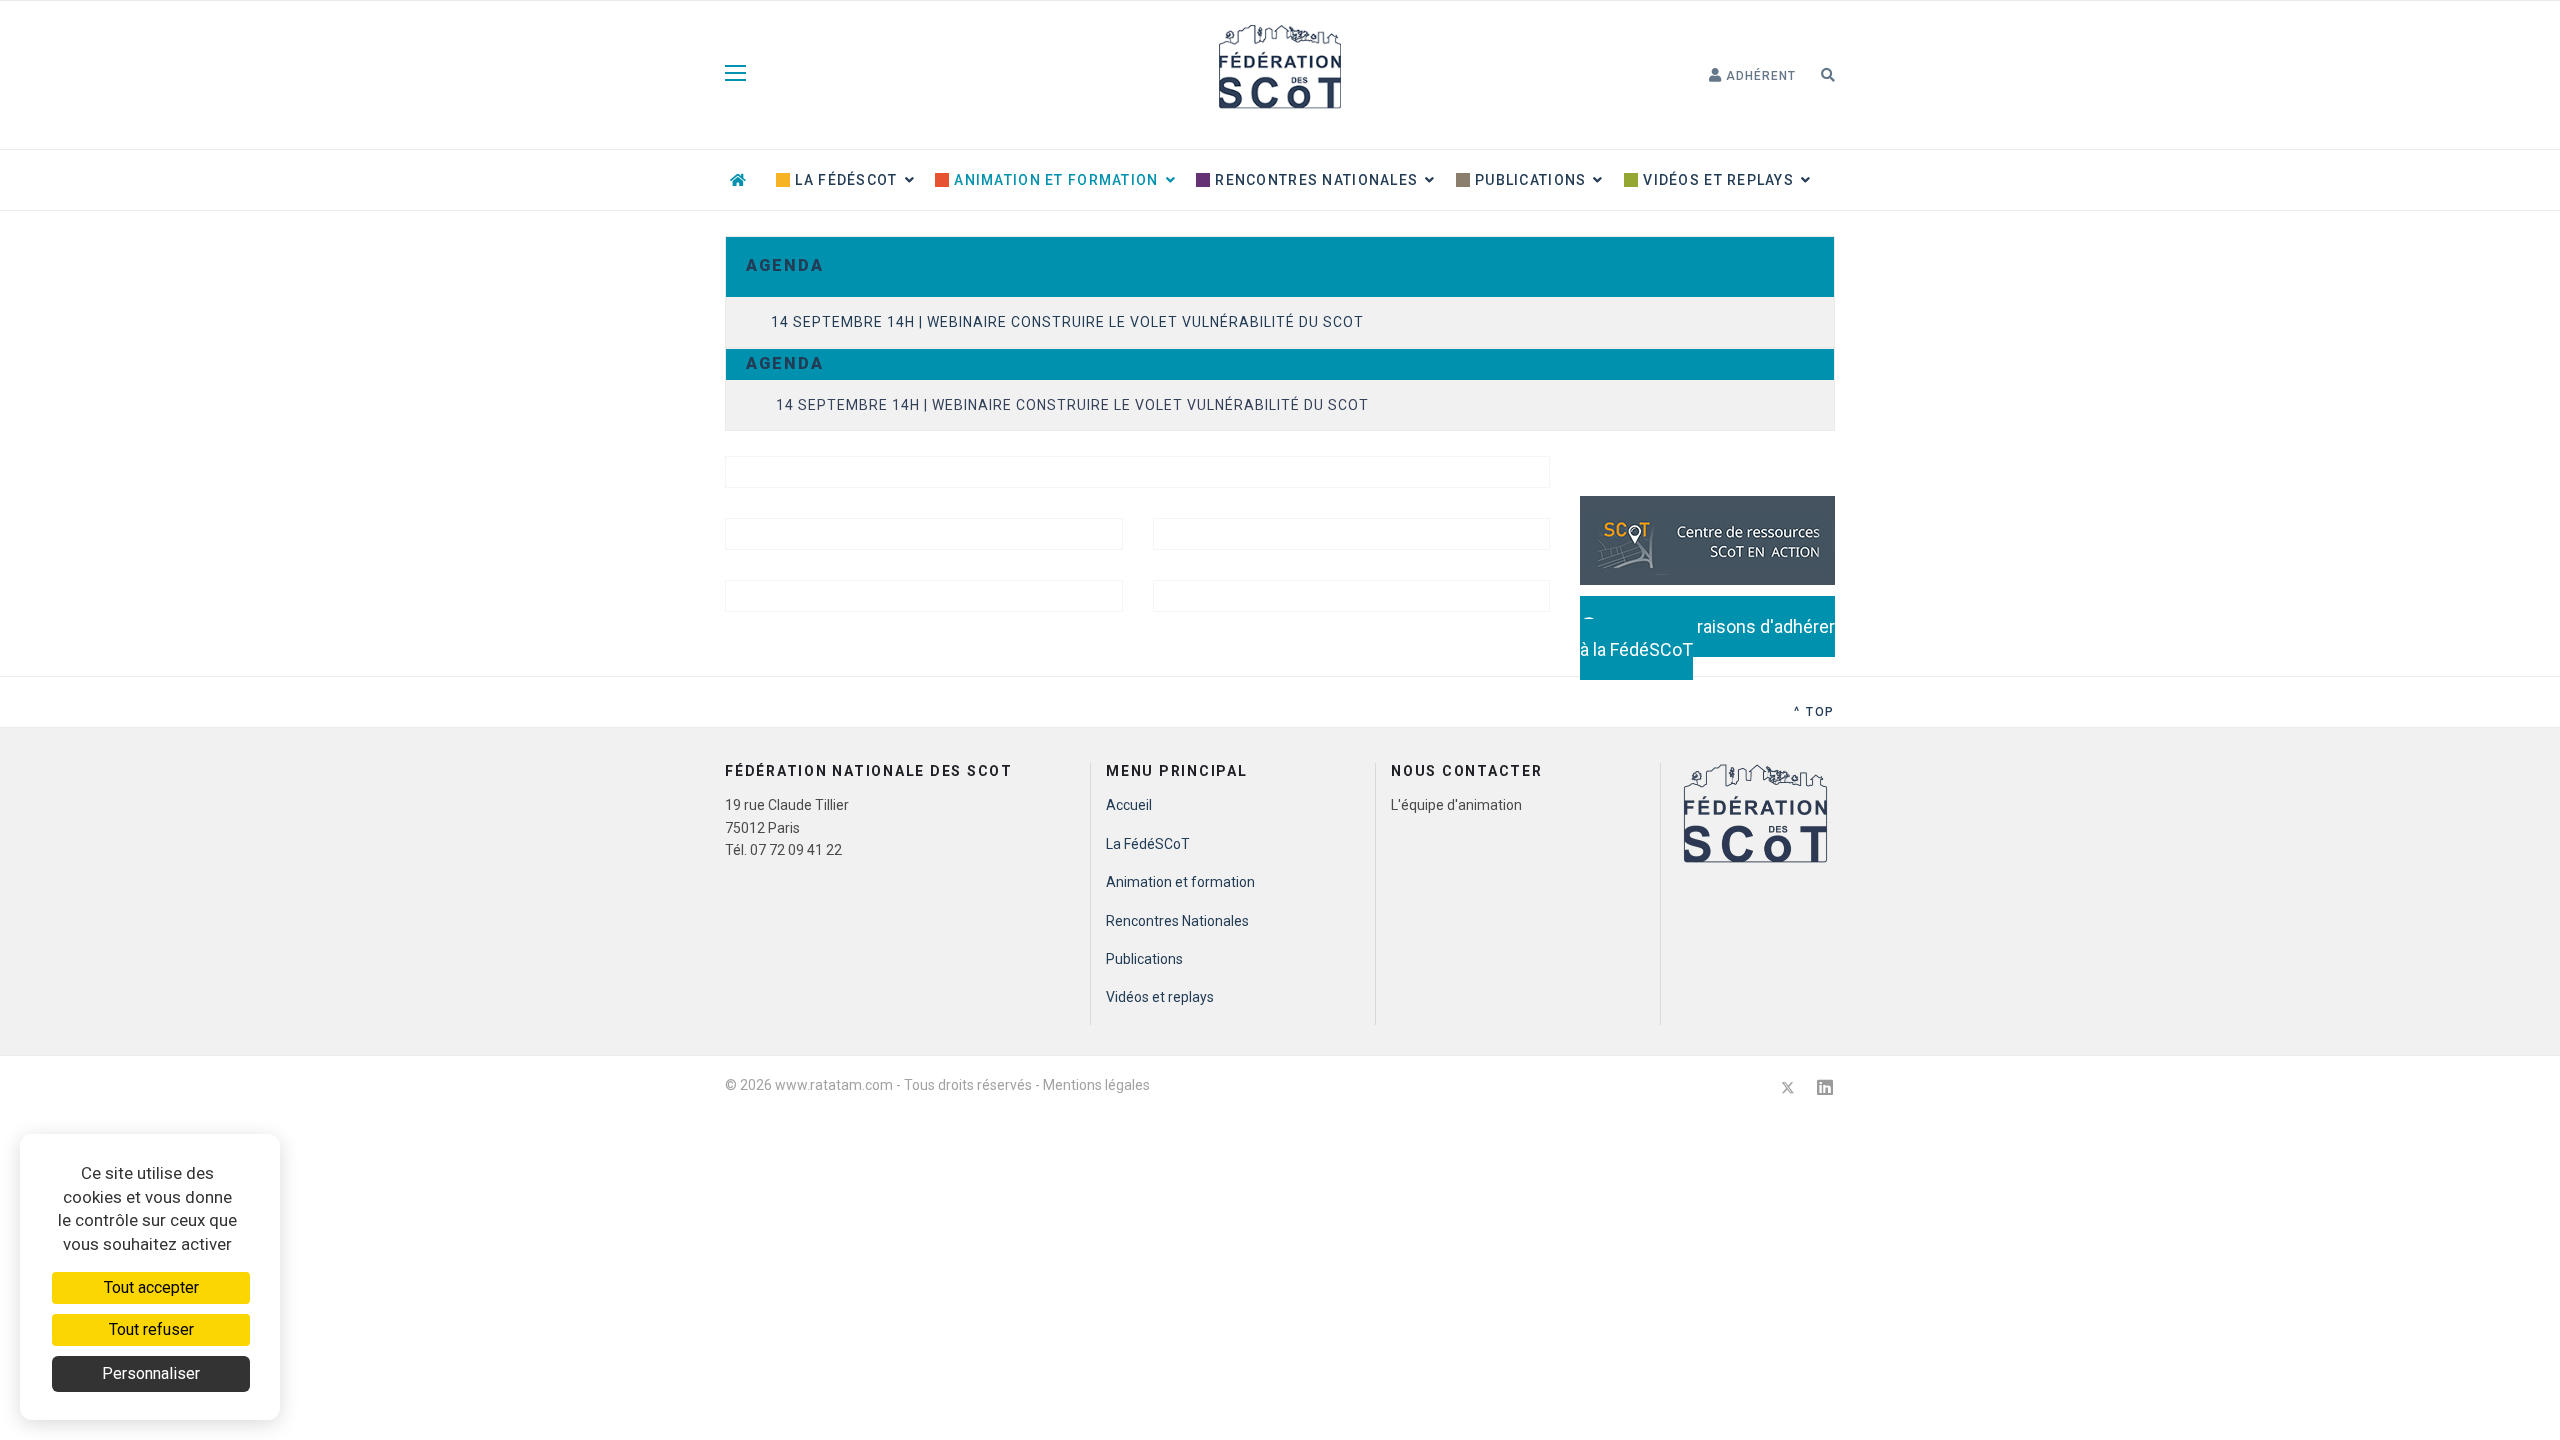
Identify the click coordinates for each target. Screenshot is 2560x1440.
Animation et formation (1054, 180)
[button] (1752, 76)
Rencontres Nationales (1314, 180)
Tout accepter (151, 1287)
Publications (1529, 180)
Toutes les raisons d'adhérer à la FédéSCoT (1707, 638)
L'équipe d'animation (1456, 805)
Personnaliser (151, 1373)
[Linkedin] (1825, 1087)
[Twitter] (1788, 1087)
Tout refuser (151, 1329)
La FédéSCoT (844, 180)
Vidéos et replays (1716, 180)
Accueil (1129, 805)
